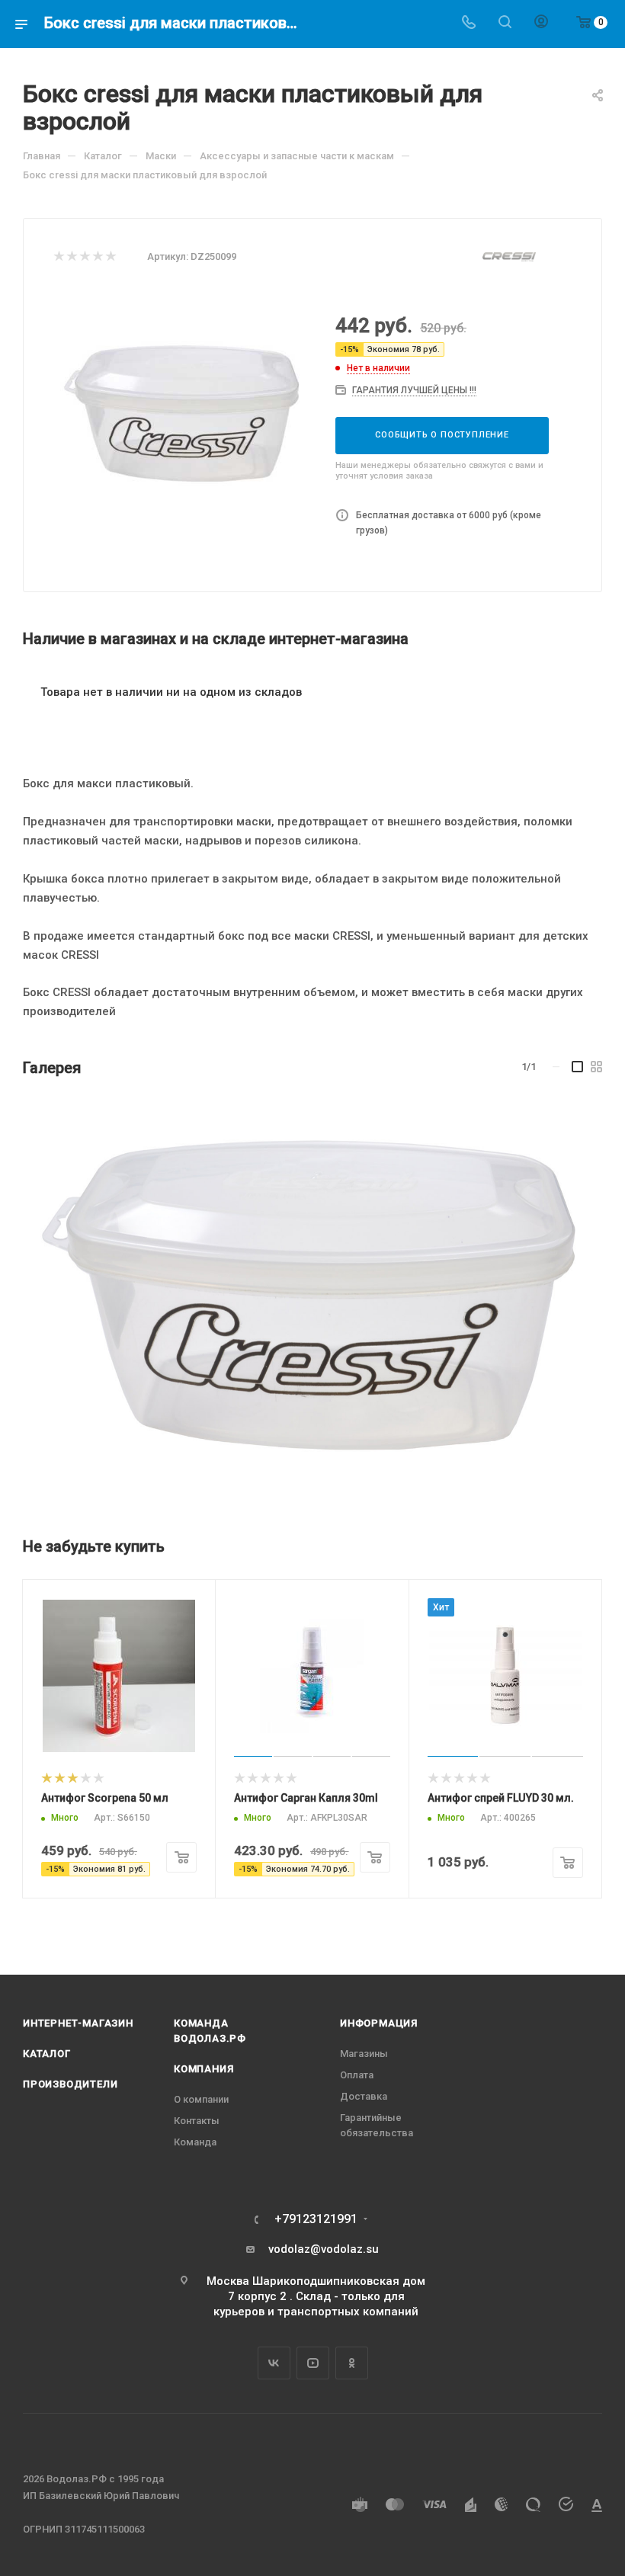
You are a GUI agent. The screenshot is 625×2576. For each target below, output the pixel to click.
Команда (195, 2142)
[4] (97, 257)
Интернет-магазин (78, 2023)
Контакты (197, 2121)
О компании (201, 2099)
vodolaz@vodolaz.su (324, 2249)
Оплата (357, 2075)
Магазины (364, 2054)
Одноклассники (352, 2363)
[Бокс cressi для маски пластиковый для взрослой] (311, 1300)
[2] (71, 257)
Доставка (364, 2096)
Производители (70, 2084)
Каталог (47, 2054)
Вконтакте (274, 2363)
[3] (84, 257)
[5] (110, 257)
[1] (58, 257)
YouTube (313, 2363)
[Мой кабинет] (541, 24)
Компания (204, 2069)
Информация (379, 2023)
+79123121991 (316, 2219)
